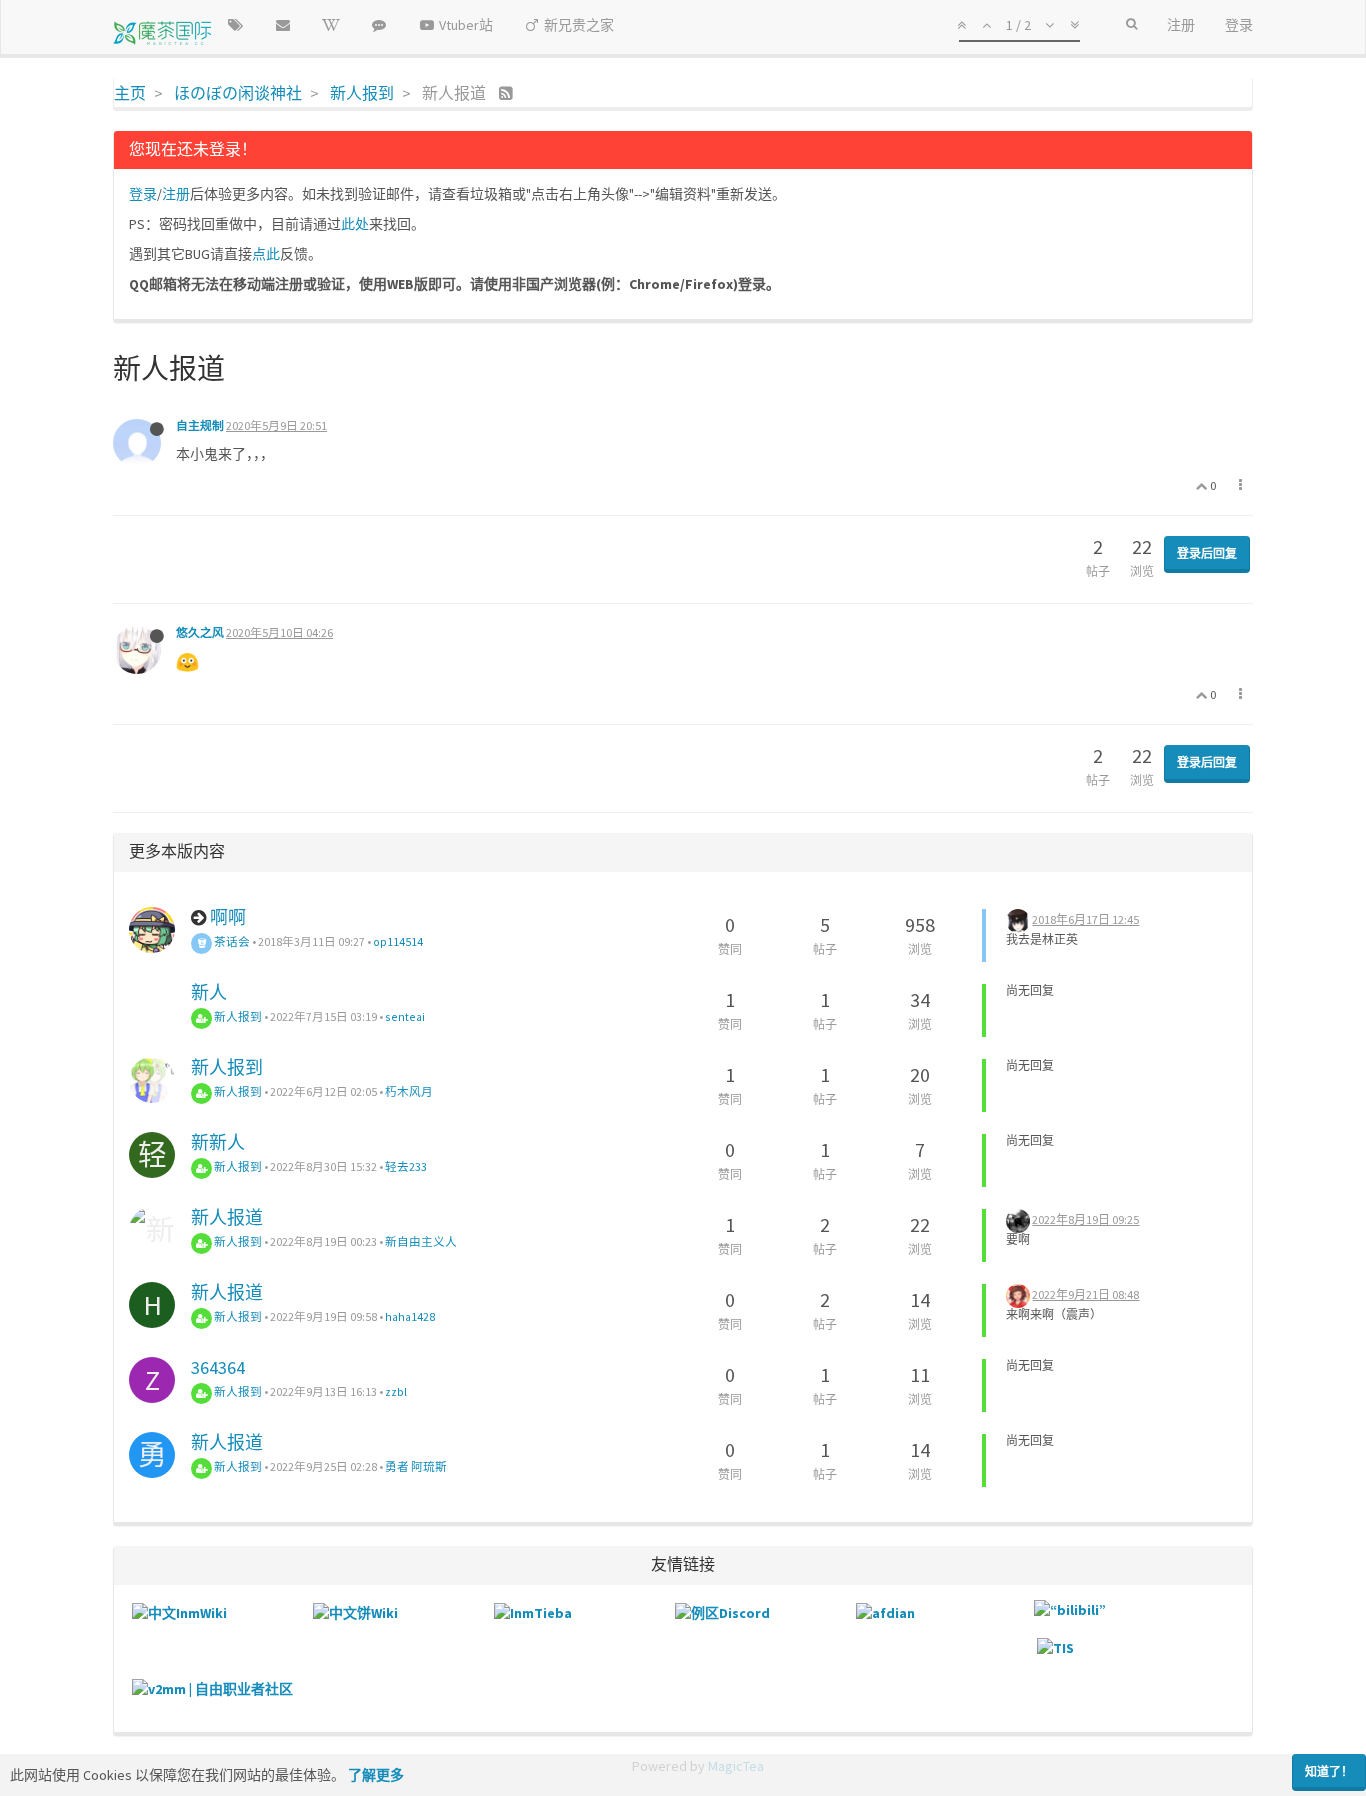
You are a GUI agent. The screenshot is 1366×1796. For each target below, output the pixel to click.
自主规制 (200, 425)
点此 (266, 254)
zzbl (396, 1391)
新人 (209, 992)
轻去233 (406, 1166)
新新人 (218, 1142)
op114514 (398, 941)
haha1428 (410, 1316)
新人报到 (237, 1016)
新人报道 (227, 1217)
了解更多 (376, 1775)
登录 (143, 194)
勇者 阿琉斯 (416, 1466)
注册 (176, 194)
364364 (218, 1367)
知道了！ (1329, 1771)
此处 (355, 224)
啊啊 (228, 917)
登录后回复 (1207, 553)
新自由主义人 (421, 1241)
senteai (405, 1016)
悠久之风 (200, 632)
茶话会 (231, 941)
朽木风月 (409, 1091)
